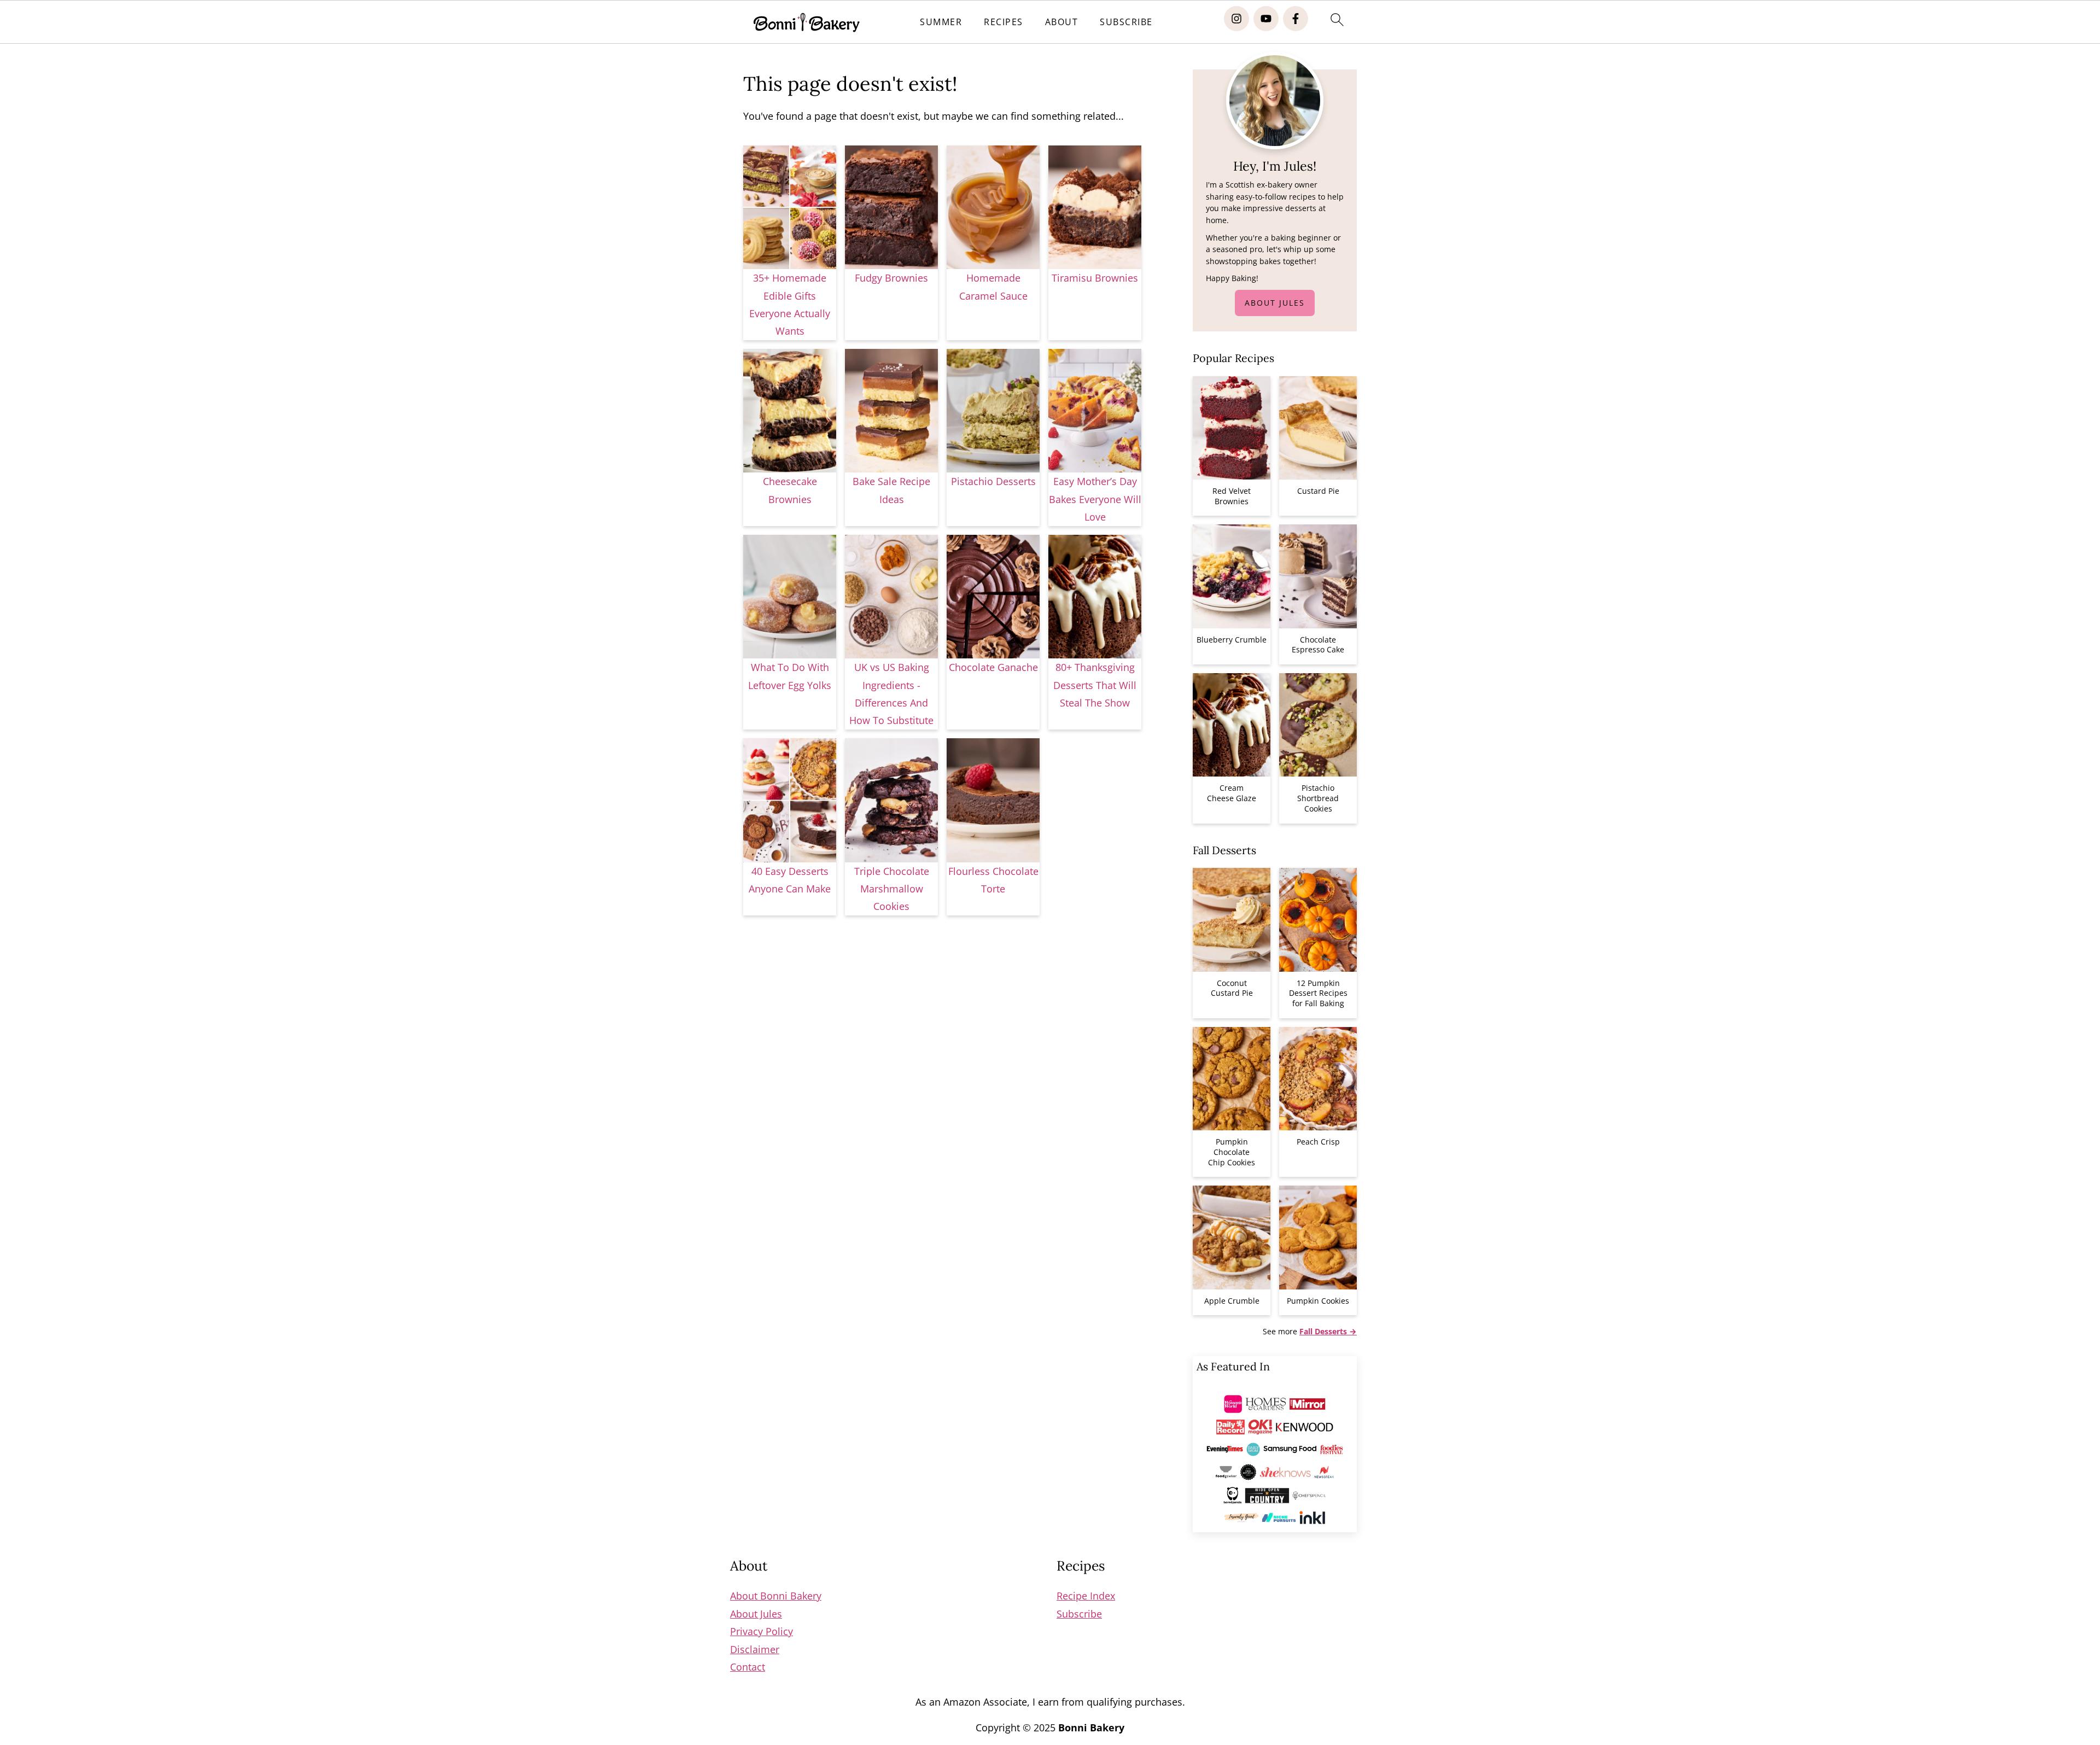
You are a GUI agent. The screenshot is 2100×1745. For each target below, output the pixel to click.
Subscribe (1079, 1614)
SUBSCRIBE (1126, 22)
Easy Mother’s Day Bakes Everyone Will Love (1095, 499)
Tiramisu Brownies (1095, 278)
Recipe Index (1086, 1596)
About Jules (1275, 303)
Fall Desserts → (1328, 1331)
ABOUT (1062, 22)
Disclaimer (755, 1649)
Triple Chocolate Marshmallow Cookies (892, 889)
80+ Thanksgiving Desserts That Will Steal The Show (1095, 685)
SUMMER (941, 22)
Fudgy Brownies (891, 278)
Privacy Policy (762, 1631)
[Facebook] (1296, 19)
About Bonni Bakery (776, 1596)
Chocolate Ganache (993, 667)
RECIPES (1004, 22)
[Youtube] (1266, 19)
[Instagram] (1236, 19)
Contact (748, 1667)
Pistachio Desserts (993, 481)
